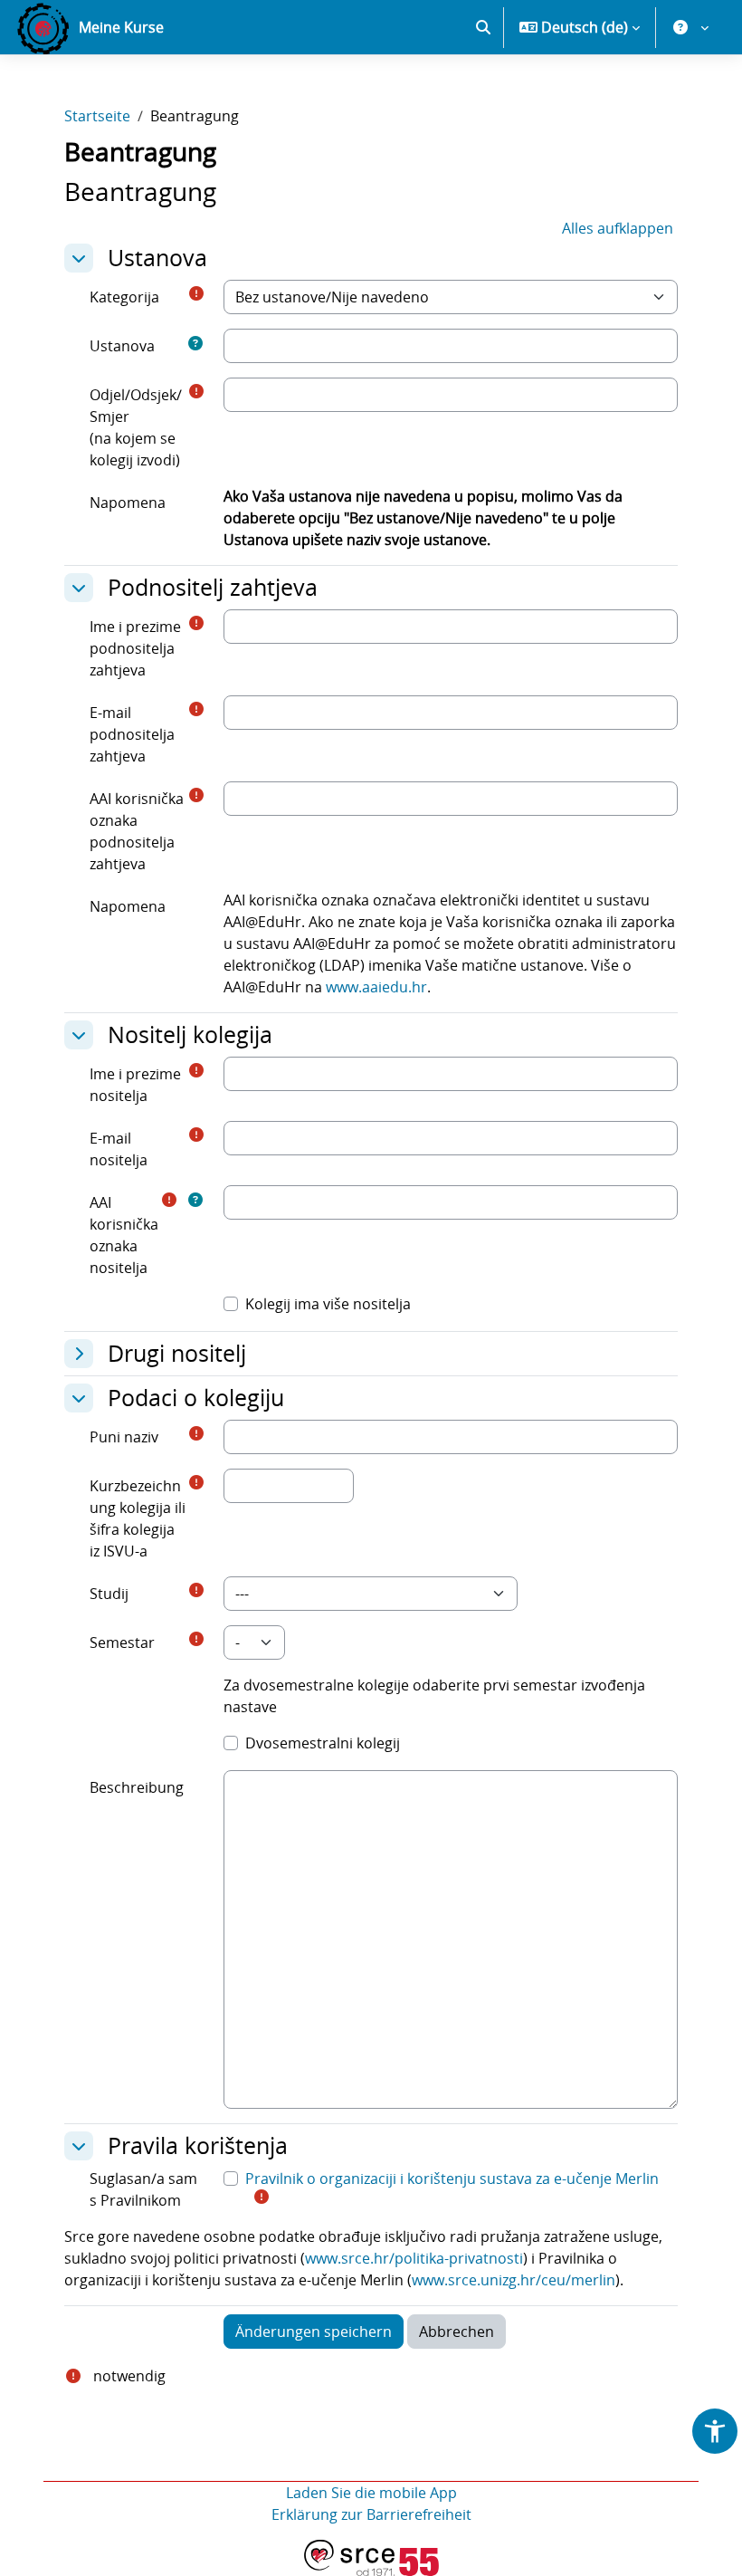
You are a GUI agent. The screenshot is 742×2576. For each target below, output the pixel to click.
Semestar (122, 1642)
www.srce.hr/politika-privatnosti (414, 2258)
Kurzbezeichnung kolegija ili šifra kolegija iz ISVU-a (138, 1518)
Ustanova (122, 346)
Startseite (97, 116)
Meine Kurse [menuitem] (121, 27)
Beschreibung (137, 1787)
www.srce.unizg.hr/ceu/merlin (514, 2280)
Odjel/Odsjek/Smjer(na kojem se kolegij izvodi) (136, 427)
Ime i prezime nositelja (135, 1085)
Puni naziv (124, 1437)
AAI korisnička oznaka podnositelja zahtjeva (137, 831)
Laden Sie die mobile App (371, 2493)
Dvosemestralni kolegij (323, 1743)
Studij (109, 1594)
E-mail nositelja (119, 1149)
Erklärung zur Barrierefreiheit (371, 2514)
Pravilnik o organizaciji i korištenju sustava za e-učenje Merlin (452, 2179)
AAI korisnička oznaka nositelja (124, 1235)
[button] (483, 27)
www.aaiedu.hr (376, 987)
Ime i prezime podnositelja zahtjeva (135, 648)
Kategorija (124, 297)
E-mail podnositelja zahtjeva (132, 734)
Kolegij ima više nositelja (328, 1304)
